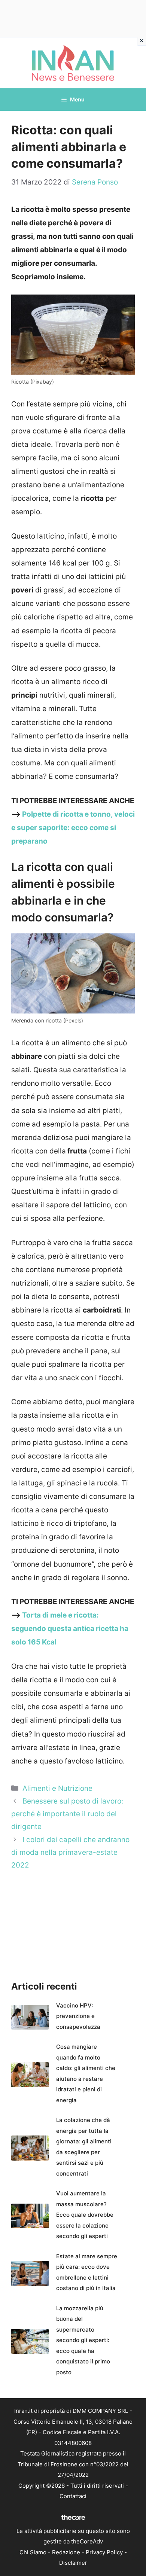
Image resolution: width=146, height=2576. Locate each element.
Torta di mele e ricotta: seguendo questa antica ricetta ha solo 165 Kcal (70, 1629)
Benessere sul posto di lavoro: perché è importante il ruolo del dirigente (67, 1814)
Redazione (66, 2552)
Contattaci (73, 2496)
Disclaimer (73, 2563)
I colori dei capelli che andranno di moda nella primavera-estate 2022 (70, 1852)
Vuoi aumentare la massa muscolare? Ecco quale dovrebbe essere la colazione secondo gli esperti (85, 2215)
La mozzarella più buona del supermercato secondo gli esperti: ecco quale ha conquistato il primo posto (83, 2340)
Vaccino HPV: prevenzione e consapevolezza (78, 2016)
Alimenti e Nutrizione (57, 1788)
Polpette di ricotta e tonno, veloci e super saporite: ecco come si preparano (73, 828)
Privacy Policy (104, 2552)
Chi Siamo (33, 2552)
